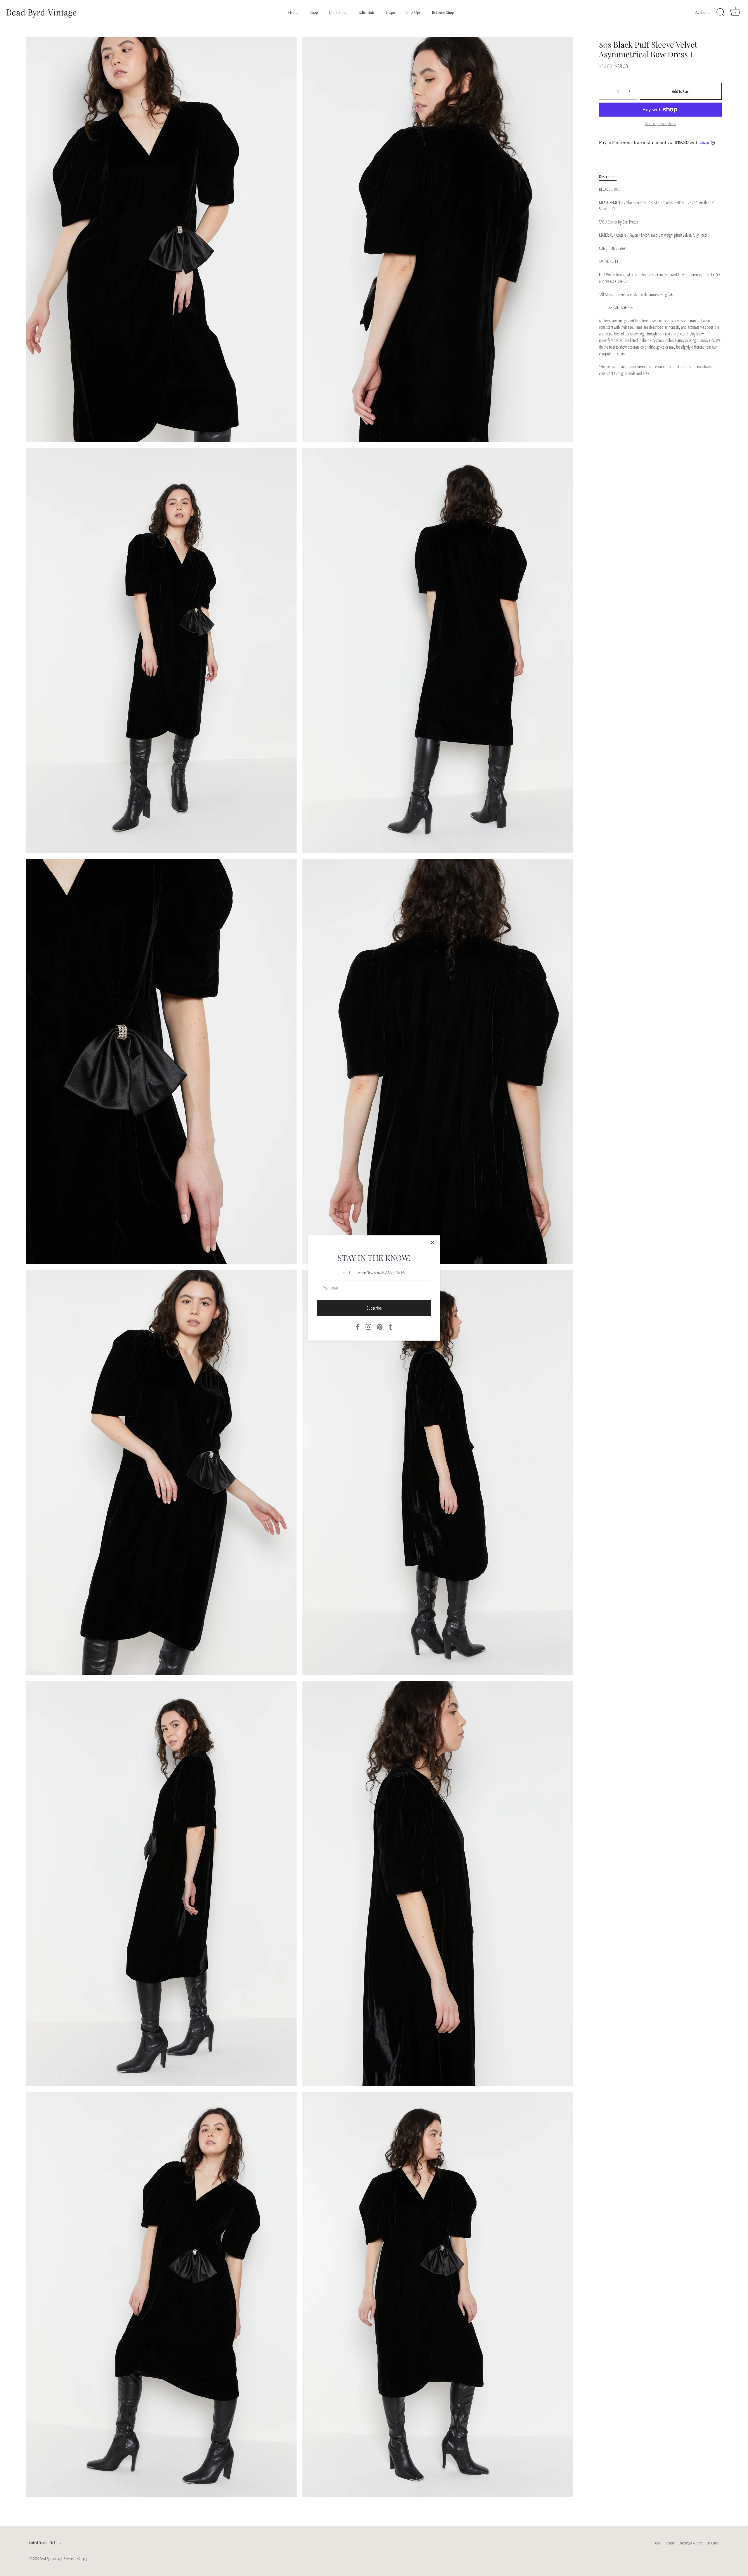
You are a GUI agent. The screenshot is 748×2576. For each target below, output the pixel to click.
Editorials (367, 12)
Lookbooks (338, 12)
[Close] (432, 1243)
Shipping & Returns (691, 2543)
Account (702, 12)
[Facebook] (357, 1326)
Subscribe (374, 1308)
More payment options (660, 124)
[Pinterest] (380, 1326)
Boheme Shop (443, 12)
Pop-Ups (413, 12)
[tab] (611, 177)
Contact (671, 2543)
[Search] (721, 13)
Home (293, 12)
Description (608, 177)
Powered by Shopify (75, 2558)
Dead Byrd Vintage (41, 12)
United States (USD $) (43, 2543)
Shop (314, 12)
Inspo (391, 12)
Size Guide (712, 2543)
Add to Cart (681, 91)
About (659, 2543)
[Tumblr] (391, 1326)
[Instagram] (368, 1326)
